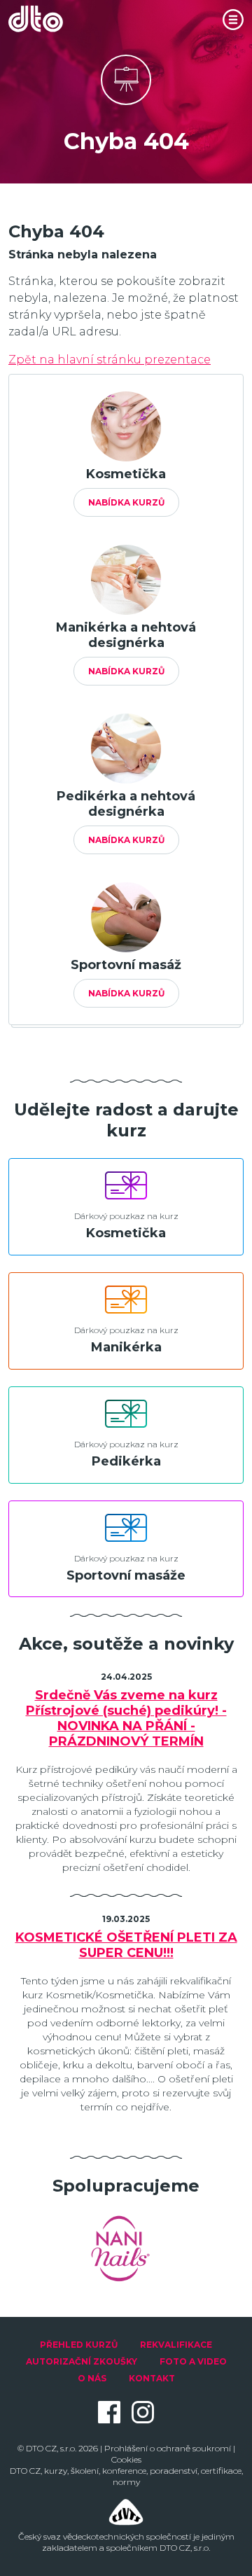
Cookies (126, 2459)
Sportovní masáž (126, 965)
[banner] (43, 19)
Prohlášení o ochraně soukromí (168, 2448)
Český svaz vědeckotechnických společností (105, 2536)
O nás (92, 2378)
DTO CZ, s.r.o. (51, 2448)
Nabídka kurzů (126, 502)
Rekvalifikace (176, 2345)
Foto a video (193, 2361)
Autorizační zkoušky (82, 2361)
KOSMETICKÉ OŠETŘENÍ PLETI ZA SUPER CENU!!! (126, 1945)
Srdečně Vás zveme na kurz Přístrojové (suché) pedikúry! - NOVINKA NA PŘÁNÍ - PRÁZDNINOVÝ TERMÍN (126, 1718)
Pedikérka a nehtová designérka (126, 804)
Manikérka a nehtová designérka (126, 635)
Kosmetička (126, 474)
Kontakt (152, 2378)
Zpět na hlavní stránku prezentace (110, 360)
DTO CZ (25, 2471)
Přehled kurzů (79, 2345)
